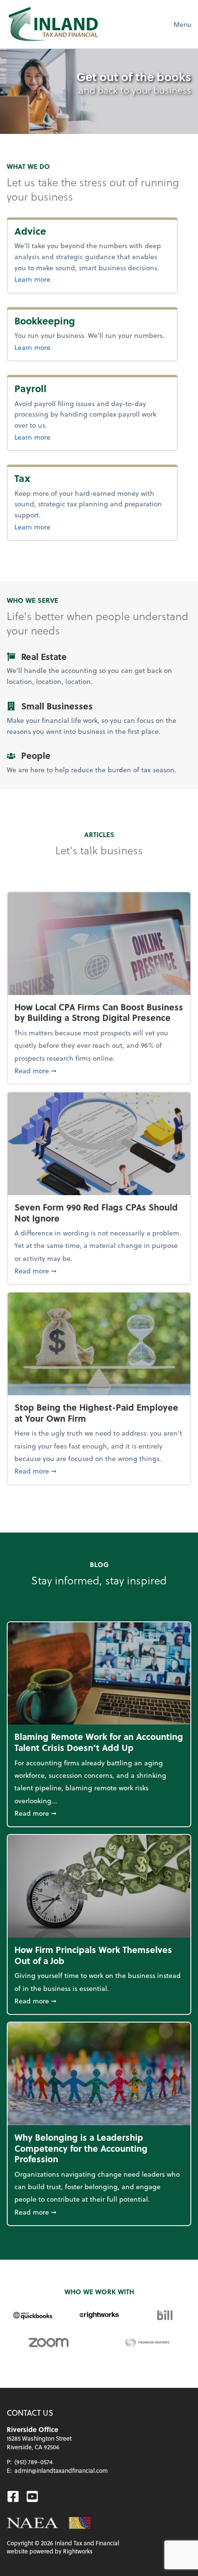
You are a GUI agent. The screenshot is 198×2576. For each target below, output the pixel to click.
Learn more (54, 279)
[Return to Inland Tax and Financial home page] (53, 24)
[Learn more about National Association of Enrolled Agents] (33, 2523)
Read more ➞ (99, 1070)
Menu (182, 24)
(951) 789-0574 (34, 2462)
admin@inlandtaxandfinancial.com (61, 2470)
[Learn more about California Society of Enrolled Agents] (80, 2523)
